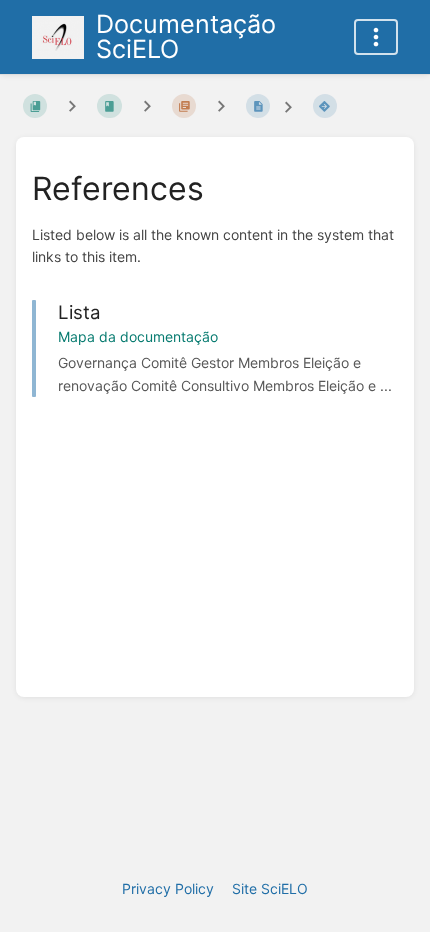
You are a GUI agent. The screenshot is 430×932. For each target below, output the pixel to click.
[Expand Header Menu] (376, 37)
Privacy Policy (168, 888)
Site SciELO (270, 888)
